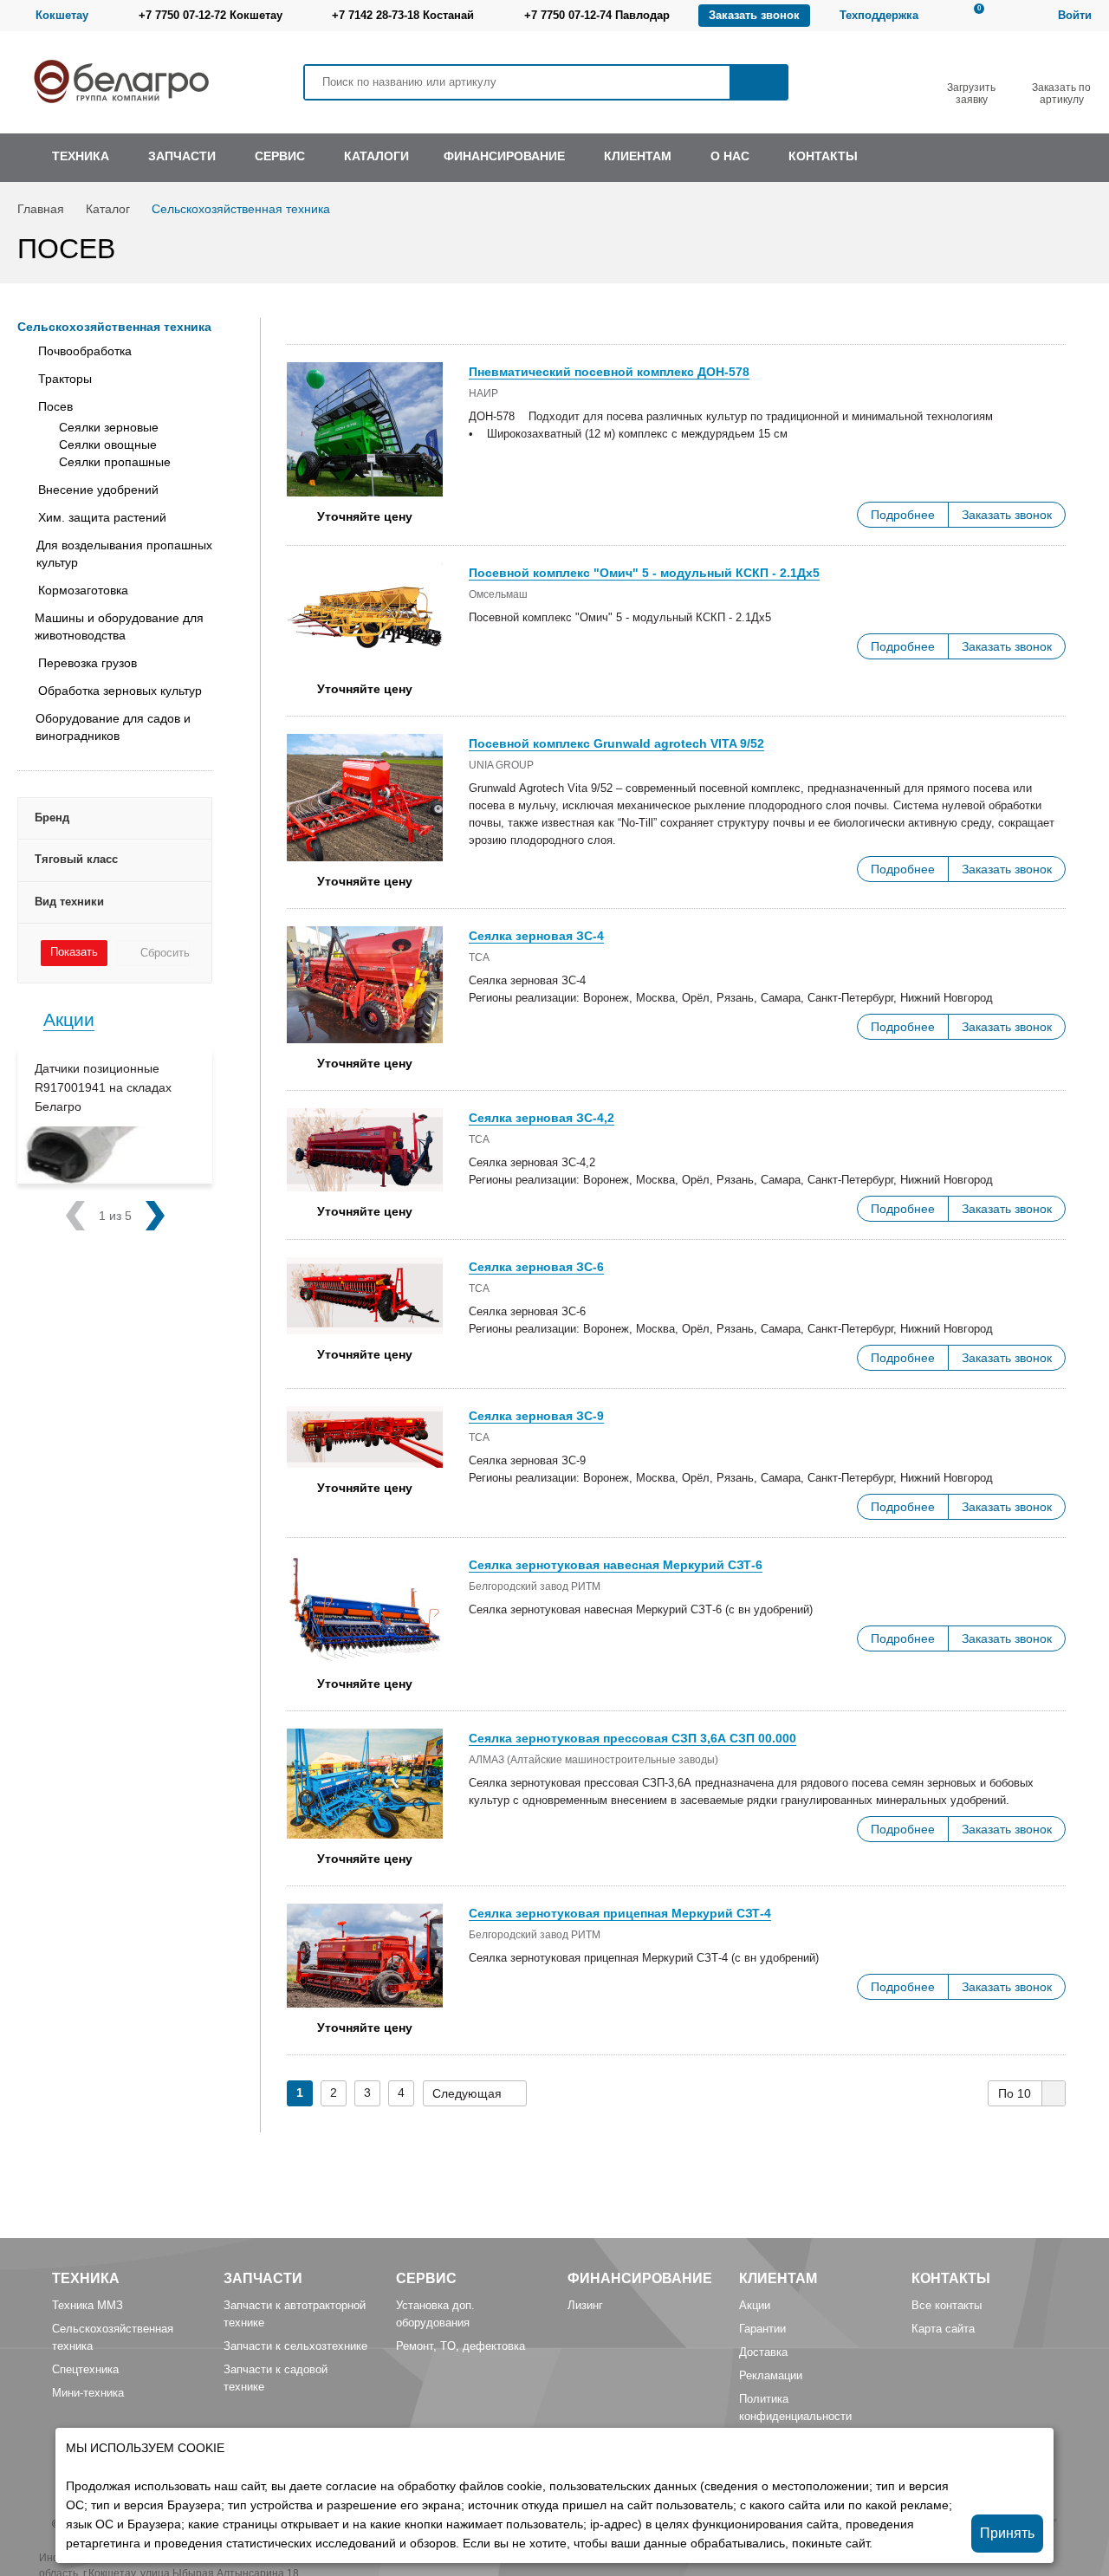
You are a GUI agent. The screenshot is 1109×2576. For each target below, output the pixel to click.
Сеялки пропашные (115, 462)
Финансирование (640, 2278)
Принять (1007, 2533)
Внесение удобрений (98, 490)
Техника (86, 2278)
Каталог (108, 209)
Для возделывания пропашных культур (124, 554)
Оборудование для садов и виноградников (113, 727)
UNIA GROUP (501, 765)
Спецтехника (85, 2369)
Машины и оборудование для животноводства (119, 626)
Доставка (763, 2352)
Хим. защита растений (102, 517)
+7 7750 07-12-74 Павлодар (597, 15)
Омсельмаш (498, 594)
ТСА (479, 957)
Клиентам (778, 2278)
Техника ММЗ (88, 2305)
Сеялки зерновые (109, 427)
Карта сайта (943, 2329)
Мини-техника (88, 2393)
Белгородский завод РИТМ (535, 1586)
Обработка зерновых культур (120, 691)
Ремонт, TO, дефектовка (460, 2346)
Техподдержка (879, 15)
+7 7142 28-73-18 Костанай (403, 15)
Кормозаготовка (83, 590)
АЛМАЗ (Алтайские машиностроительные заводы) (593, 1760)
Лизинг (585, 2305)
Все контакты (947, 2305)
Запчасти (263, 2278)
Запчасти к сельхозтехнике (295, 2346)
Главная (41, 209)
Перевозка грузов (88, 663)
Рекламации (771, 2375)
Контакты (951, 2278)
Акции (69, 1019)
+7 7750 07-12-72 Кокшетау (211, 15)
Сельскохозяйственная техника (241, 209)
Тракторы (65, 379)
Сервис (426, 2278)
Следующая (467, 2093)
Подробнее (903, 515)
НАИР (483, 393)
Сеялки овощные (108, 444)
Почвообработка (85, 351)
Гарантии (762, 2329)
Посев (55, 406)
